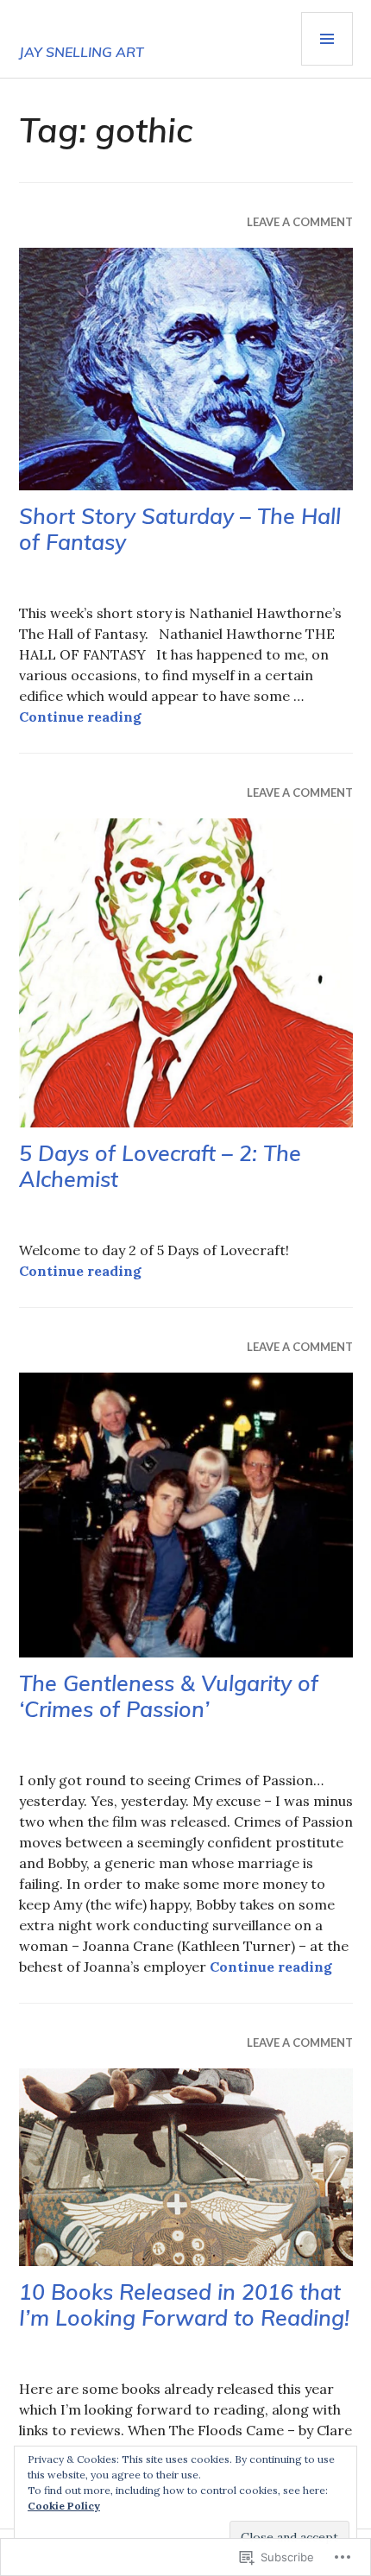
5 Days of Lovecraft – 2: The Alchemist (160, 1166)
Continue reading (80, 717)
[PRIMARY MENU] (327, 39)
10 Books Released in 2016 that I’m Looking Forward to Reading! (184, 2305)
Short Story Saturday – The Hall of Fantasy (180, 529)
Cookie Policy (64, 2506)
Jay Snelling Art (82, 52)
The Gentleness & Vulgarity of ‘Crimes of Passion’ (169, 1696)
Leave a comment (300, 222)
